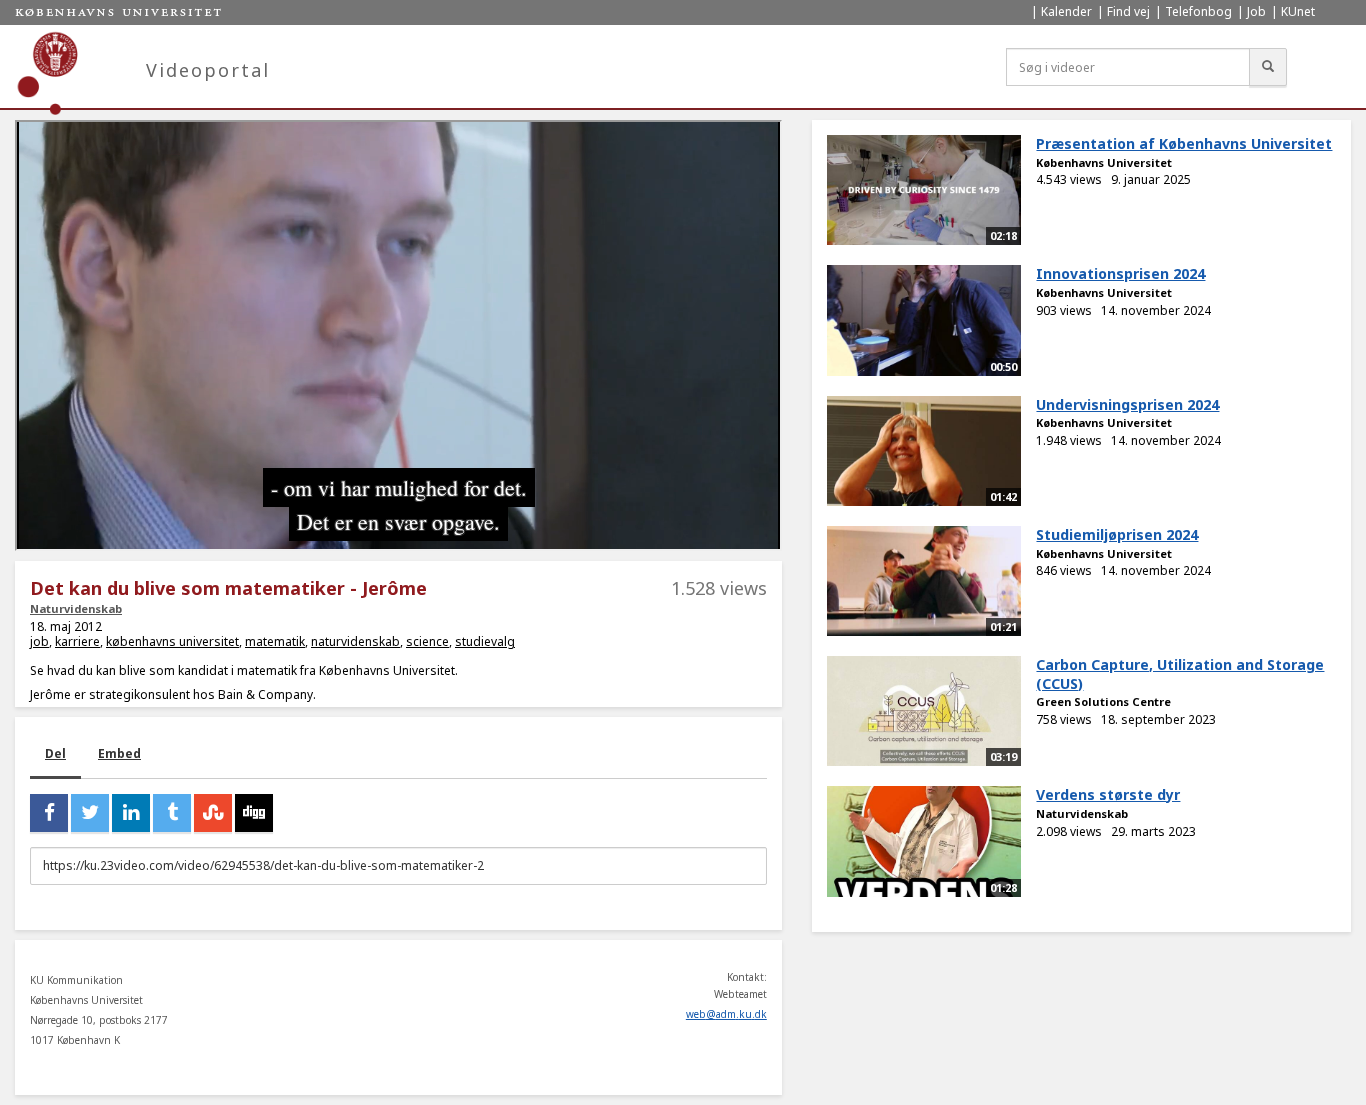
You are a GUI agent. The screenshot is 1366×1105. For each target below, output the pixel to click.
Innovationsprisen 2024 (1120, 273)
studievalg (485, 641)
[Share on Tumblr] (172, 813)
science (427, 641)
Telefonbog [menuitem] (1198, 11)
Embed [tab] (119, 753)
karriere (77, 641)
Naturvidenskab (76, 608)
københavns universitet (172, 641)
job (39, 641)
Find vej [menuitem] (1128, 11)
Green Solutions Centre (1103, 701)
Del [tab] (55, 753)
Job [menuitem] (1256, 11)
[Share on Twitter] (90, 813)
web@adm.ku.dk (726, 1014)
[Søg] (1268, 67)
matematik (275, 641)
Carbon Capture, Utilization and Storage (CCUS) (1180, 674)
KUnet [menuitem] (1298, 11)
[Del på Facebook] (49, 813)
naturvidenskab (355, 641)
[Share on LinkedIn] (131, 813)
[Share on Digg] (254, 813)
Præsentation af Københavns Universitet (1184, 143)
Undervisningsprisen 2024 (1127, 404)
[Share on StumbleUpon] (213, 813)
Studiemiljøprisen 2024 (1117, 534)
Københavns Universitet (1104, 162)
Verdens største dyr (1108, 794)
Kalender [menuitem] (1066, 11)
